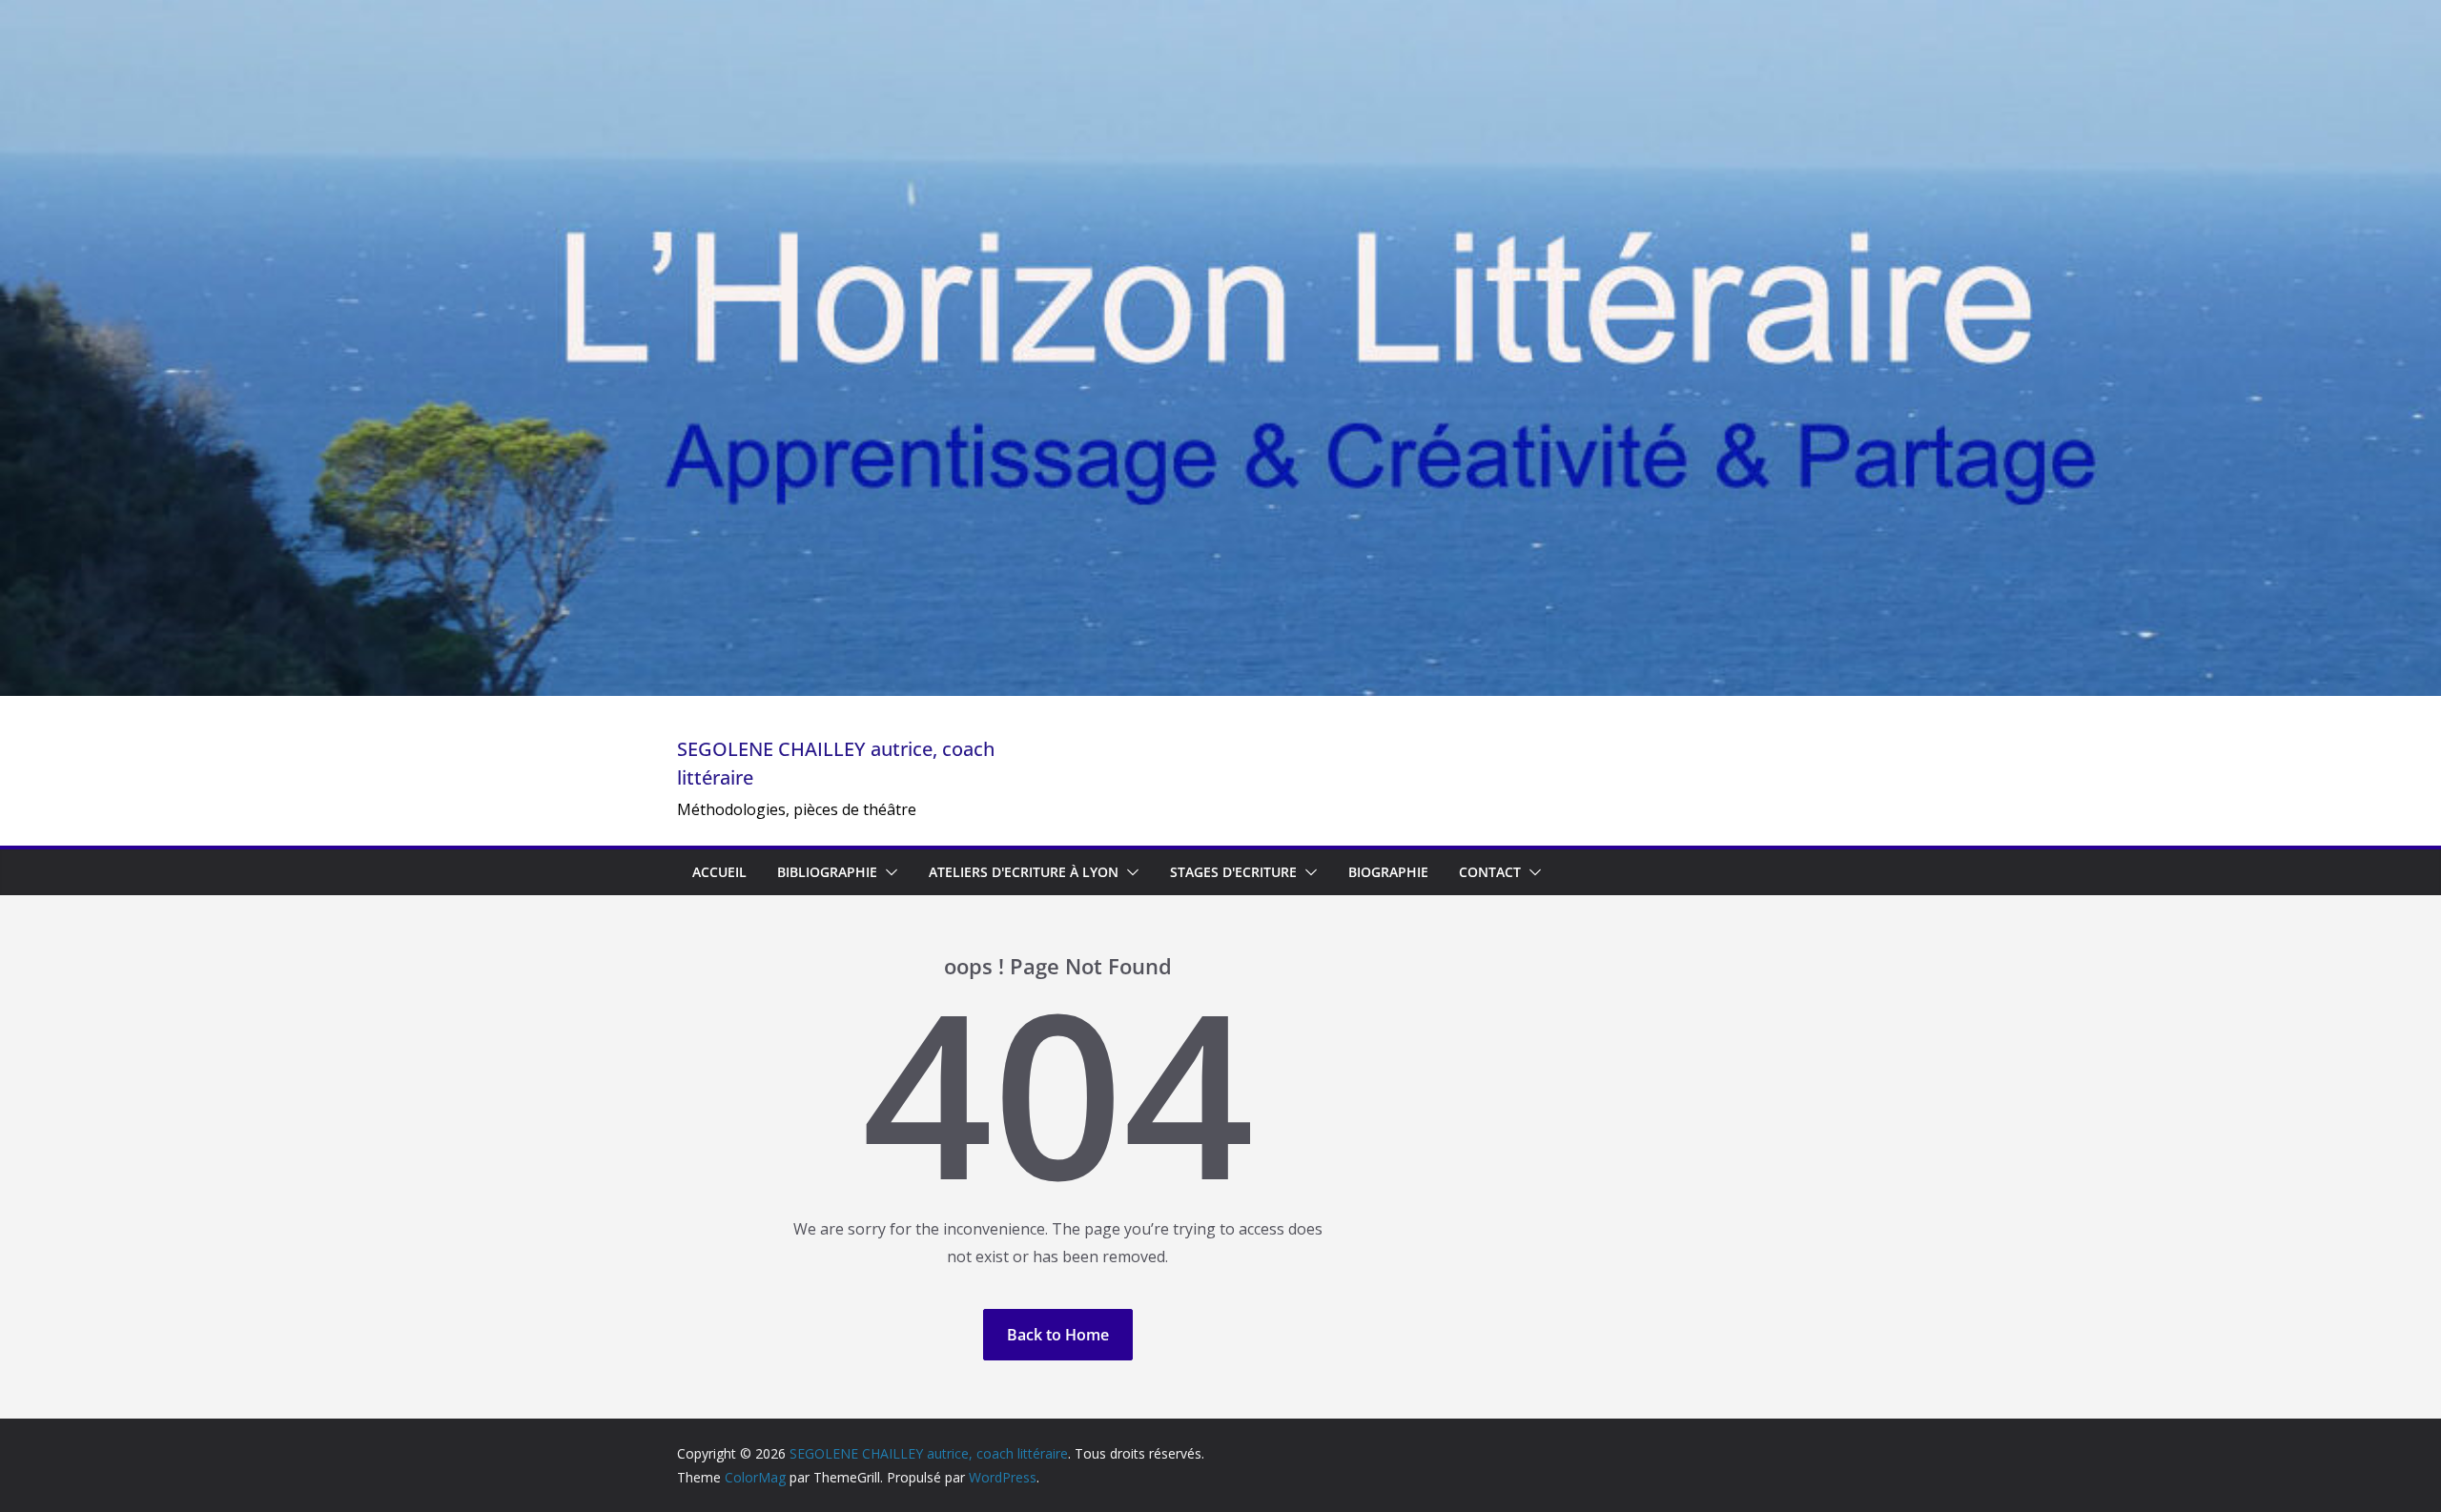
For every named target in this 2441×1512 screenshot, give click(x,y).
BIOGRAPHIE (1388, 872)
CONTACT (1490, 872)
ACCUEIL (719, 872)
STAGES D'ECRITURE (1233, 872)
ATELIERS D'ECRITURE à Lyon (1024, 872)
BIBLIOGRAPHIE (827, 872)
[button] (888, 872)
